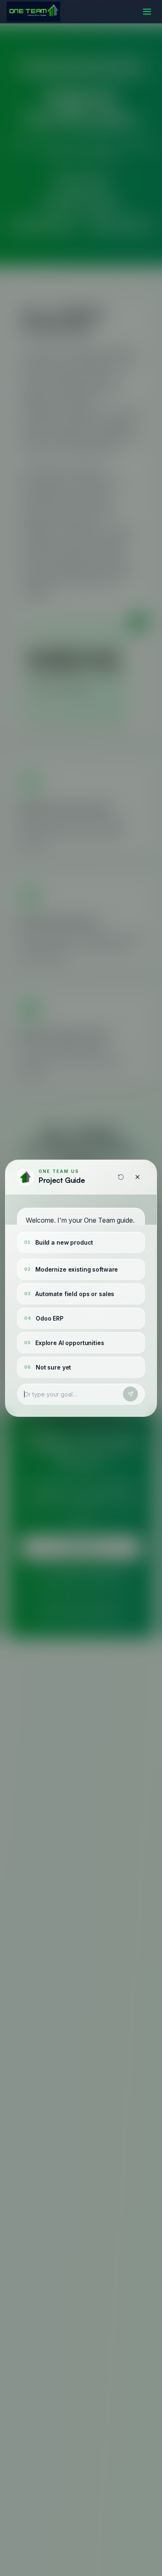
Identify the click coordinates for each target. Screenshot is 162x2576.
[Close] (137, 1177)
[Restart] (121, 1177)
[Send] (130, 1394)
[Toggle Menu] (147, 12)
